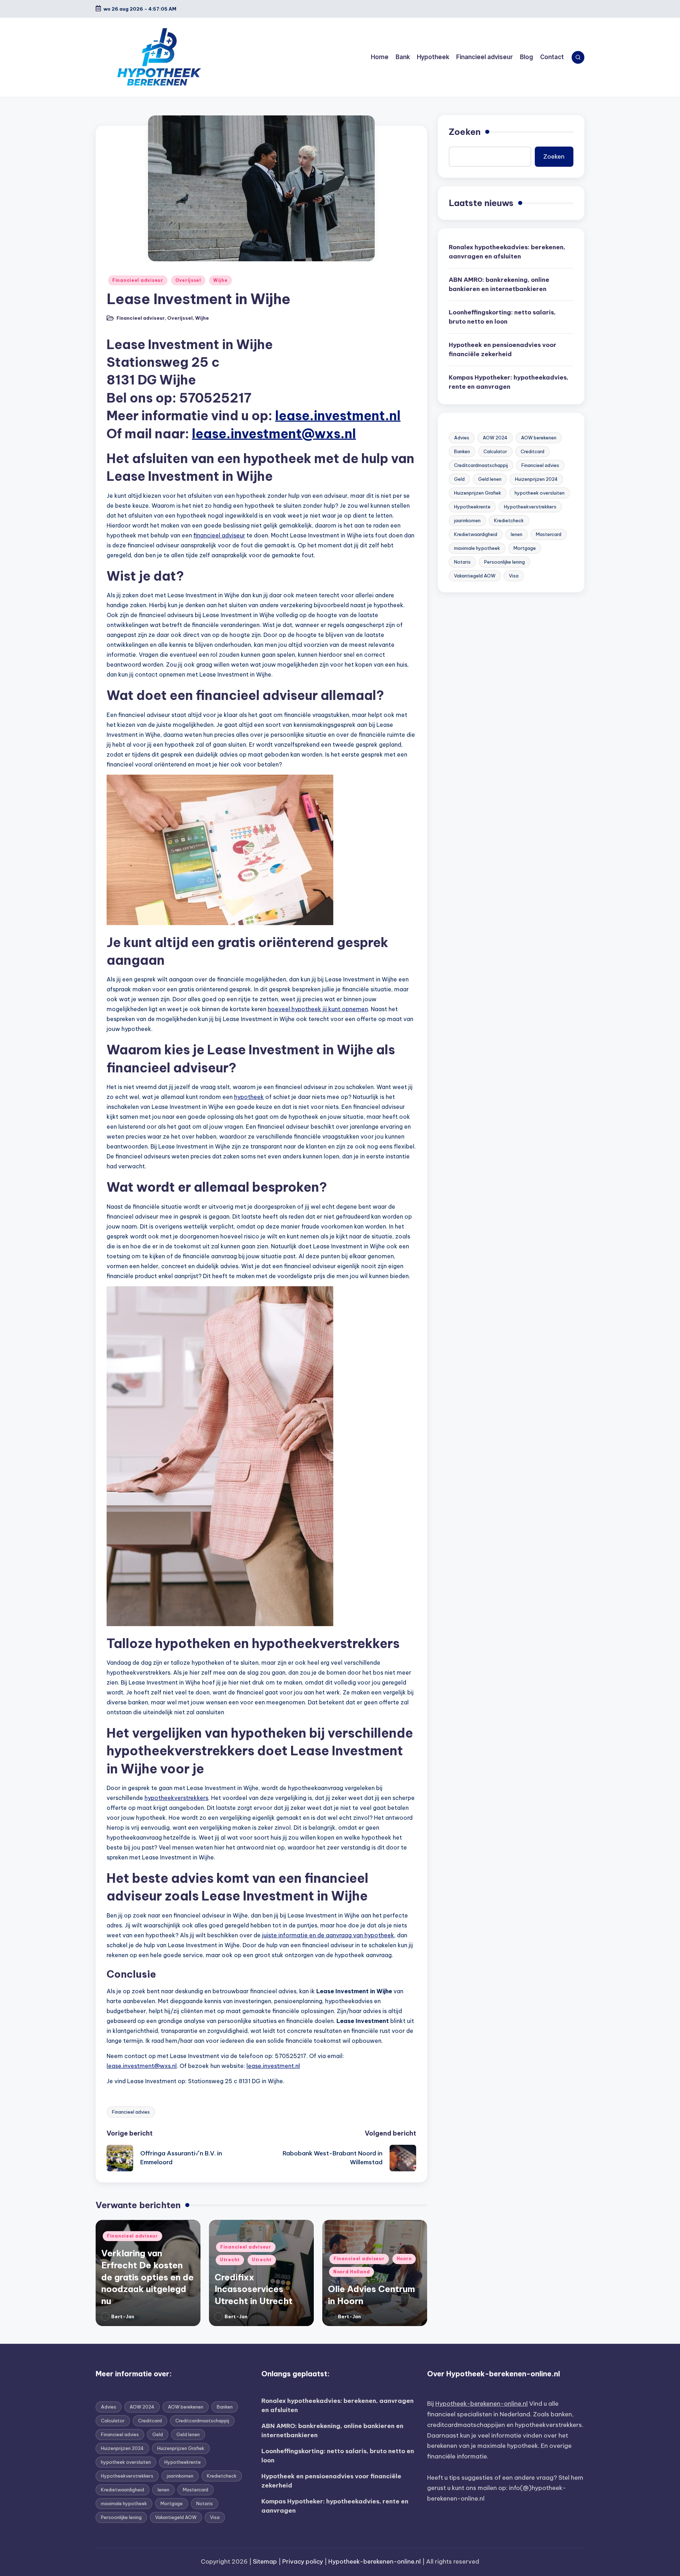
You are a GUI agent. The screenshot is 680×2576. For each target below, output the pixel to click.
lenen (517, 535)
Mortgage (525, 548)
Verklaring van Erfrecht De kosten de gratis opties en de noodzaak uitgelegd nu (148, 2277)
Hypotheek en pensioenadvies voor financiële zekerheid (503, 350)
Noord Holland (352, 2272)
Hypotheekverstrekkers (530, 507)
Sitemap (265, 2561)
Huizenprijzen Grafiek (478, 493)
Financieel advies (131, 2112)
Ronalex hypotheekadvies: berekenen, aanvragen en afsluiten (507, 252)
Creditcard (532, 452)
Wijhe (220, 280)
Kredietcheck (509, 521)
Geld (459, 479)
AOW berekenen (539, 438)
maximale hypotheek (477, 548)
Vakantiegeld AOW (475, 576)
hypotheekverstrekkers (176, 1798)
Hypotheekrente (472, 507)
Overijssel (188, 280)
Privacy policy (303, 2561)
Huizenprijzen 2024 (536, 479)
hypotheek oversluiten (540, 493)
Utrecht (230, 2260)
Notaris (462, 562)
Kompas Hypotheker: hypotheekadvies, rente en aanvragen (509, 382)
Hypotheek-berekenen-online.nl (481, 2404)
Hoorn (404, 2259)
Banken (462, 452)
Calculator (495, 452)
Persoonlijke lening (505, 562)
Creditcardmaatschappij (481, 466)
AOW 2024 (495, 438)
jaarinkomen (467, 521)
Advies (462, 438)
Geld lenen (490, 479)
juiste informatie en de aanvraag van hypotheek (328, 1935)
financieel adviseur (219, 535)
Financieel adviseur (138, 280)
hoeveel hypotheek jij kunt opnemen (318, 1009)
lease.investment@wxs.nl (274, 434)
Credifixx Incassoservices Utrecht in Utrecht (254, 2289)
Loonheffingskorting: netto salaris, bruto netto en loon (502, 317)
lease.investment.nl (338, 416)
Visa (514, 576)
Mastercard (549, 535)
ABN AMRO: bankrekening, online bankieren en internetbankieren (499, 285)
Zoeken (465, 132)
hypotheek (249, 1097)
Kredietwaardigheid (476, 535)
